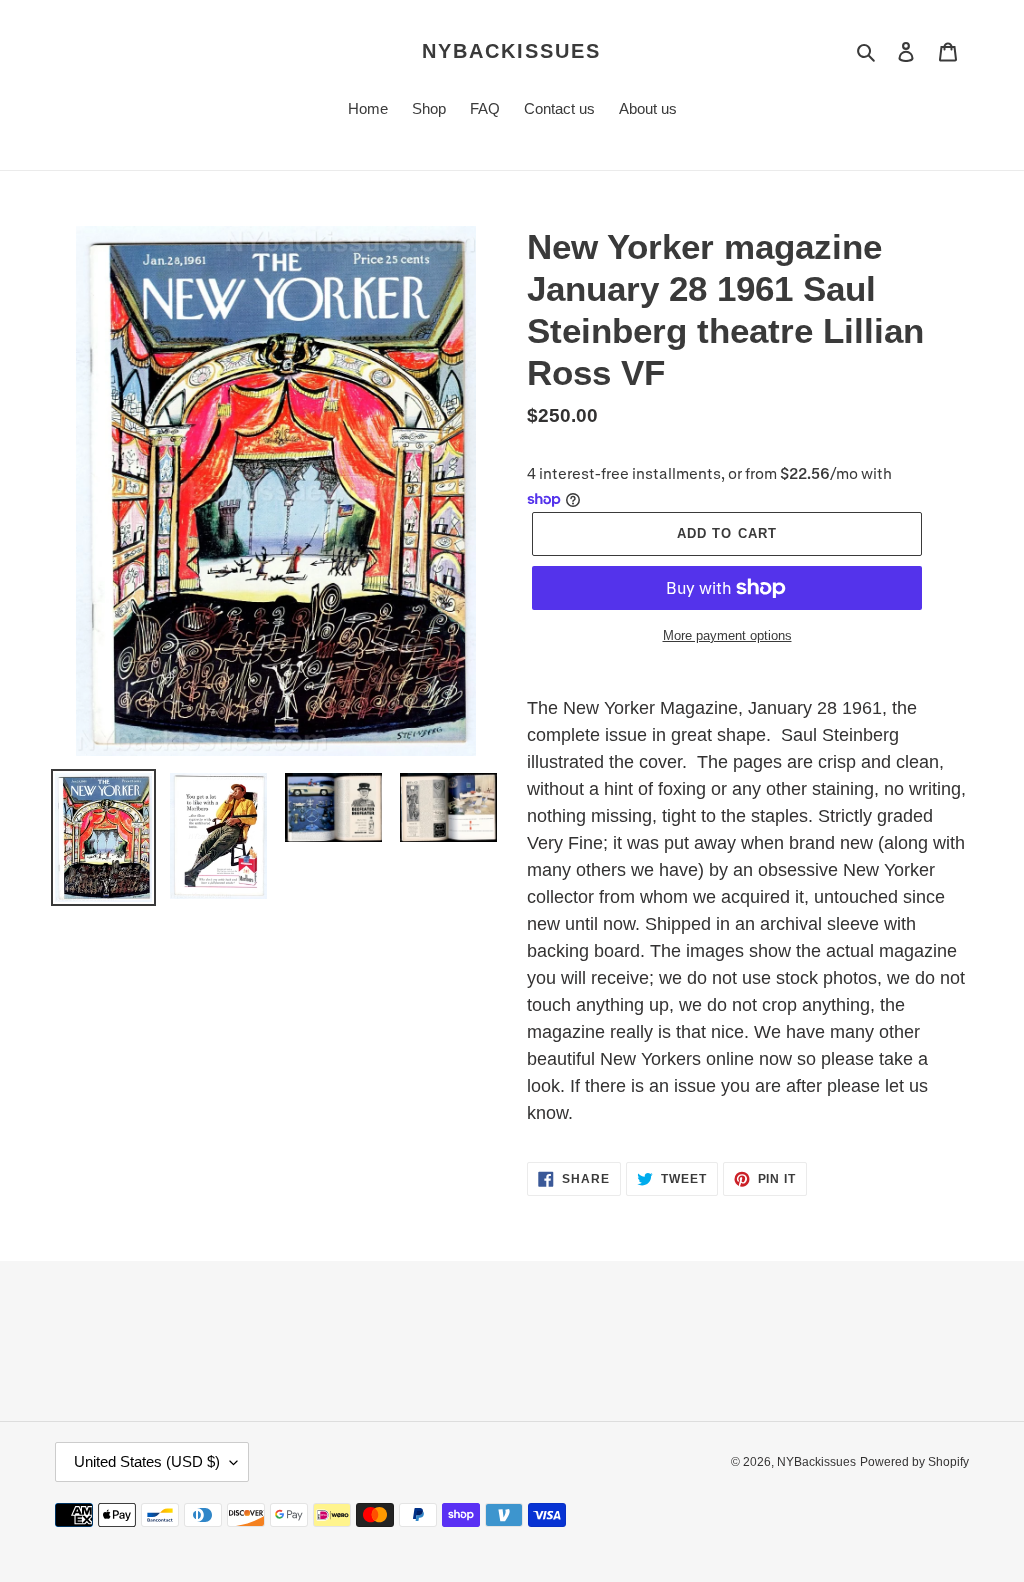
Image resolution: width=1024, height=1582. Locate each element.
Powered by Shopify (914, 1462)
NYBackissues (511, 51)
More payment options (727, 635)
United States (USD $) (147, 1461)
